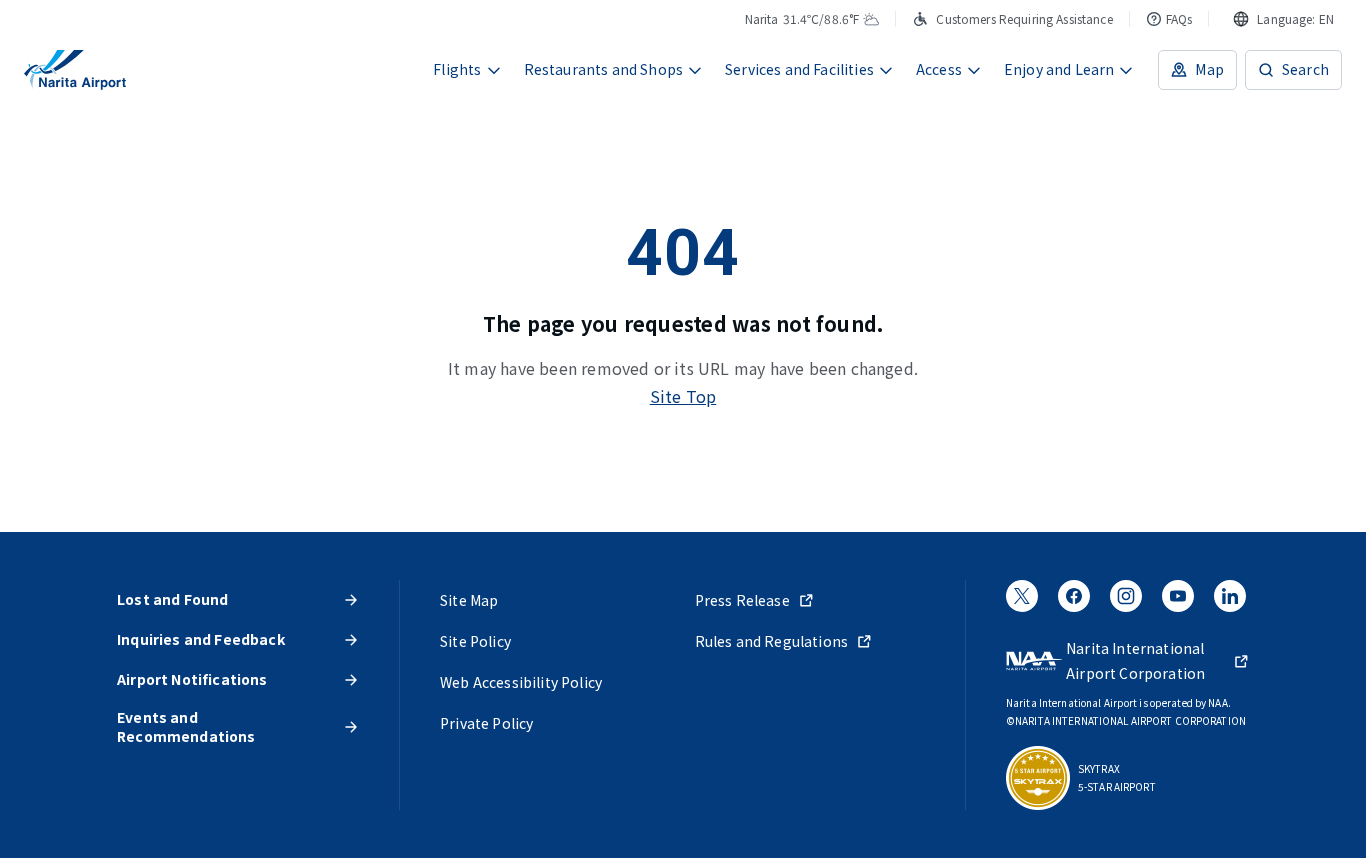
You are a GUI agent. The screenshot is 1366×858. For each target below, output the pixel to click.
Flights (457, 69)
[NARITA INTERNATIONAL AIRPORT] (75, 70)
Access (939, 69)
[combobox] (1283, 19)
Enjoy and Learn (1059, 69)
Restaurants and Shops (604, 69)
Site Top (683, 396)
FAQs (1179, 18)
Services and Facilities (799, 69)
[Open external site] (1022, 602)
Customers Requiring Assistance (1024, 18)
